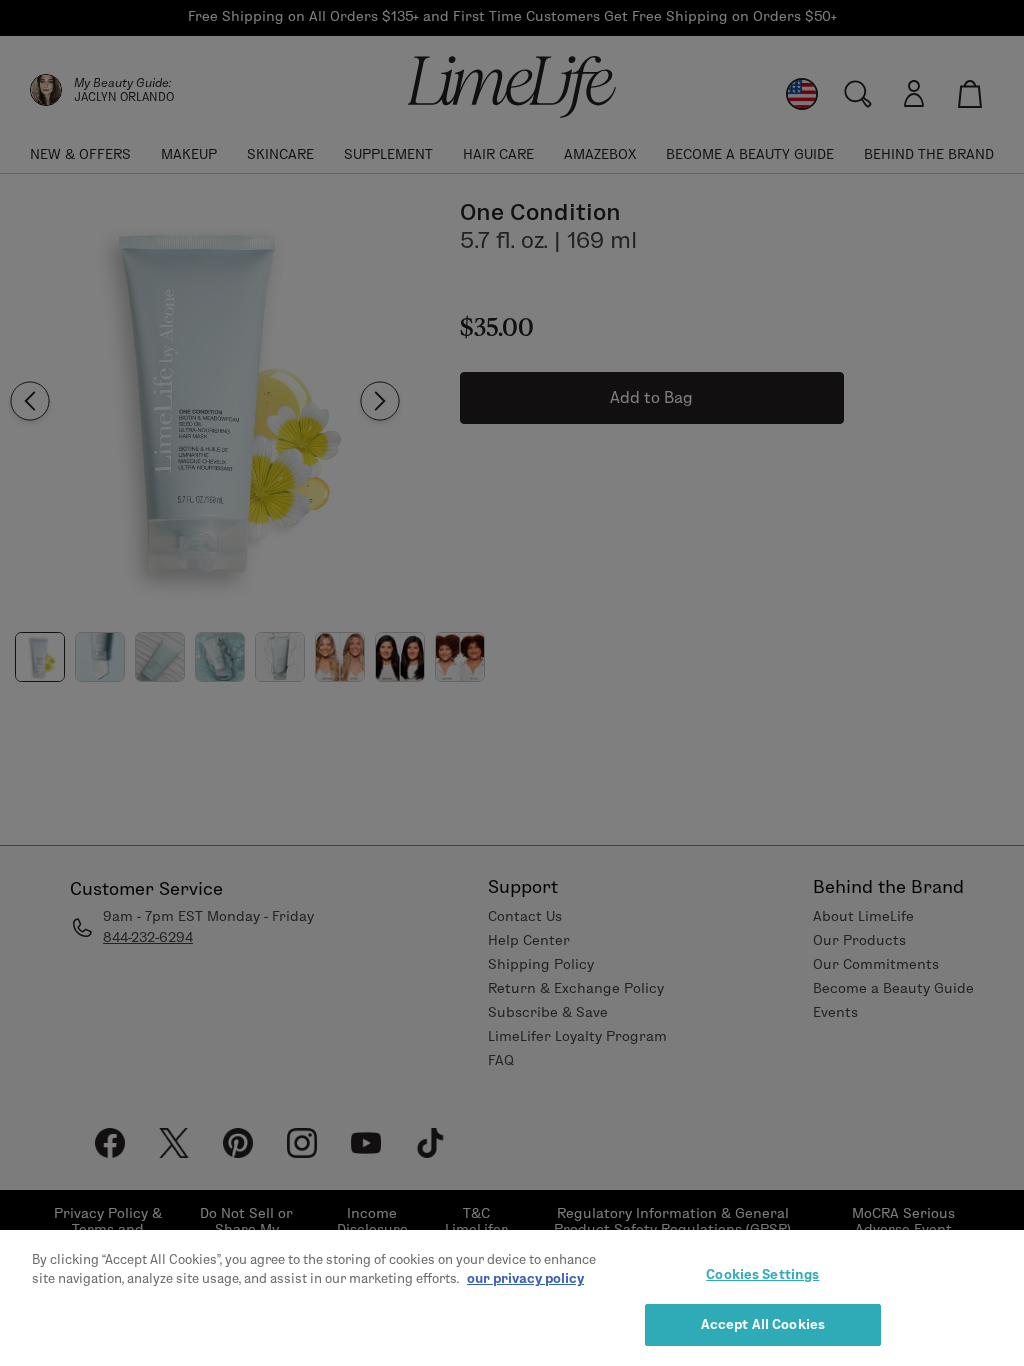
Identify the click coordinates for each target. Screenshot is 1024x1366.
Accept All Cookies (763, 1324)
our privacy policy (525, 1278)
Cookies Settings (762, 1274)
